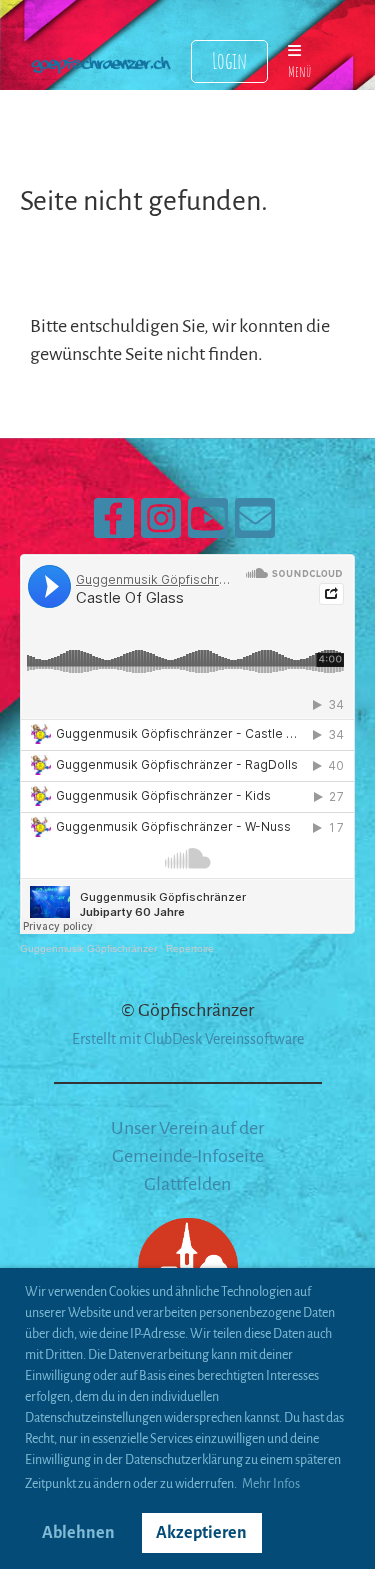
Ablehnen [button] (78, 1533)
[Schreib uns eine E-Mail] (255, 526)
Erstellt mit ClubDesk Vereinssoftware (188, 1039)
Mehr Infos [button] (271, 1484)
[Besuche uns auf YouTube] (208, 526)
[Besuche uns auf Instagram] (161, 526)
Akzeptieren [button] (201, 1533)
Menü (299, 71)
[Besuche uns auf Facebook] (114, 526)
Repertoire (190, 948)
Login (229, 60)
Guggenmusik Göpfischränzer (88, 948)
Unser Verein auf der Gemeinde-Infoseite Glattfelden (187, 1156)
